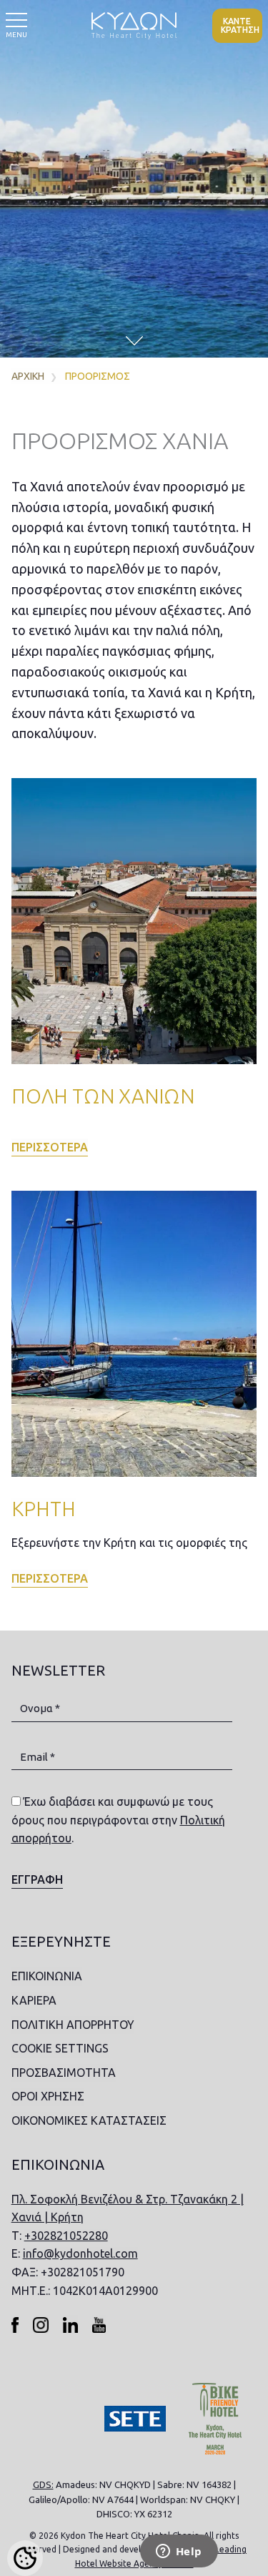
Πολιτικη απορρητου (73, 2025)
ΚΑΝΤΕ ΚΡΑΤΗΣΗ (240, 25)
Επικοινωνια (47, 1976)
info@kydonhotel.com (80, 2253)
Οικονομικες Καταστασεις (89, 2120)
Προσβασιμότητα (64, 2073)
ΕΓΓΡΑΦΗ (37, 1879)
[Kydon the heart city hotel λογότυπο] (134, 25)
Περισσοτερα (50, 1147)
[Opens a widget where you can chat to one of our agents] (179, 2552)
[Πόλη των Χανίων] (134, 921)
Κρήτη (44, 1509)
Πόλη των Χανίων (103, 1096)
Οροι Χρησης (48, 2096)
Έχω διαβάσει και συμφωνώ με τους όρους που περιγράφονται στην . (118, 1820)
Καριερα (34, 2000)
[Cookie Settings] (25, 2558)
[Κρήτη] (134, 1334)
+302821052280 (66, 2236)
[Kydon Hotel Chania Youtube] (99, 2324)
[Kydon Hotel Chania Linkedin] (70, 2324)
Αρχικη (28, 376)
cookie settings (60, 2048)
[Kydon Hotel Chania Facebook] (15, 2324)
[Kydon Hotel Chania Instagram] (41, 2324)
